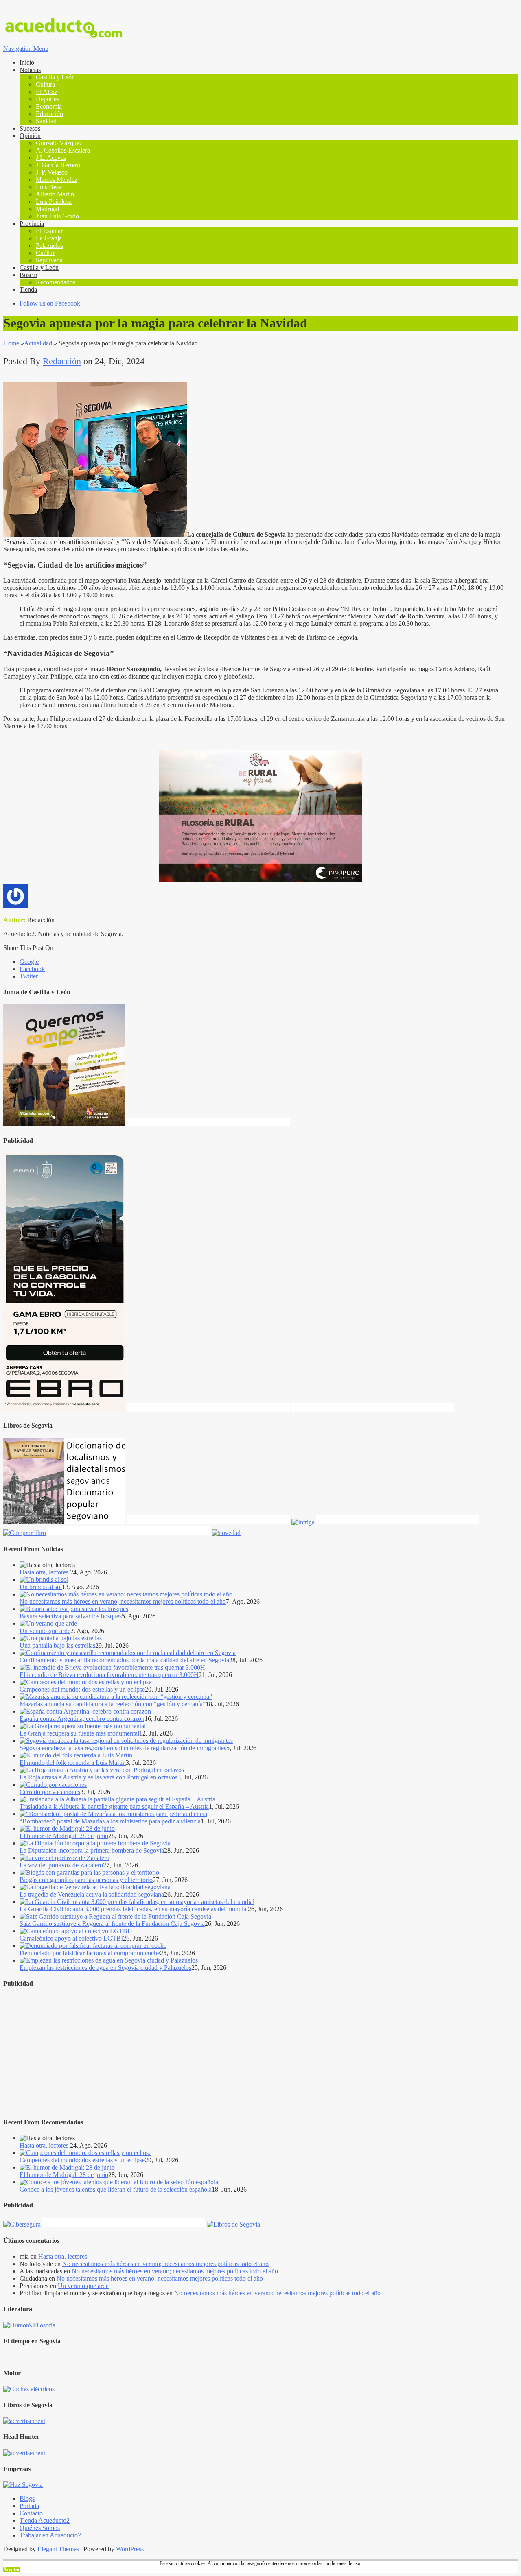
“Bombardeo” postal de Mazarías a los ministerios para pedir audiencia (110, 1821)
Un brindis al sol (41, 1587)
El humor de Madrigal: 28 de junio (64, 1836)
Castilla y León (55, 77)
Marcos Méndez (57, 180)
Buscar (28, 275)
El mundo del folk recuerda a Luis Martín (73, 1763)
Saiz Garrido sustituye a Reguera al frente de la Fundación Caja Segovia (112, 1924)
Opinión (30, 136)
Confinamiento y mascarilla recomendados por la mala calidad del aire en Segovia (124, 1660)
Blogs (27, 2499)
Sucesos (30, 128)
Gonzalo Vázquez (59, 143)
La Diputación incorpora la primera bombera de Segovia (92, 1850)
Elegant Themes (58, 2549)
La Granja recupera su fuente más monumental (79, 1733)
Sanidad (46, 121)
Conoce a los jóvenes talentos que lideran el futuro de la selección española (116, 2189)
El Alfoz (47, 92)
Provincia (32, 224)
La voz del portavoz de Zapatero (61, 1865)
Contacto (31, 2513)
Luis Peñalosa (54, 202)
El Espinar (49, 231)
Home (11, 343)
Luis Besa (49, 187)
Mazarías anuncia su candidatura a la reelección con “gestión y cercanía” (113, 1704)
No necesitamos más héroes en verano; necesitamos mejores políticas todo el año (123, 1601)
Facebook (32, 969)
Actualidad (38, 343)
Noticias (30, 70)
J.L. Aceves (51, 158)
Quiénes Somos (40, 2528)
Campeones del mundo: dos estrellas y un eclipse (82, 1689)
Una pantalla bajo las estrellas (57, 1645)
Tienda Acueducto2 (45, 2520)
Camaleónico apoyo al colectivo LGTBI (71, 1938)
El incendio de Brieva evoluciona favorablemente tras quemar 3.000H (109, 1675)
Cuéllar (45, 253)
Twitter (29, 976)
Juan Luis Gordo (57, 216)
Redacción (62, 361)
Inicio (27, 62)
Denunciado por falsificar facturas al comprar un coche (90, 1953)
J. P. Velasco (52, 172)
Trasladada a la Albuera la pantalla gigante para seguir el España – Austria (114, 1806)
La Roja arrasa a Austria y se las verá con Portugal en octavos (99, 1777)
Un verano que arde (45, 1631)
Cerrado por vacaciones (50, 1792)
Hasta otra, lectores (44, 1572)
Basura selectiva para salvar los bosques (71, 1616)
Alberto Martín (55, 194)
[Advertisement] (247, 2053)
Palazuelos (49, 246)
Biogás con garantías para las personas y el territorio (86, 1880)
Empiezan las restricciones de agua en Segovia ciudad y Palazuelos (105, 1968)
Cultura (45, 84)
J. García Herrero (58, 165)
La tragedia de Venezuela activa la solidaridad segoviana (92, 1894)
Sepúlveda (49, 260)
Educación (49, 114)
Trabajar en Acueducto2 (50, 2535)
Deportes (47, 99)
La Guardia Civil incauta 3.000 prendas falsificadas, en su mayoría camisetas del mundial (134, 1909)
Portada (29, 2506)
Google (29, 962)
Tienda (28, 289)
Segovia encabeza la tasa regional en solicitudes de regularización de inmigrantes (123, 1748)
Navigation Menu (26, 49)
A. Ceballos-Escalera (63, 150)
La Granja (49, 238)
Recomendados (56, 282)
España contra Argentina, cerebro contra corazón (82, 1719)
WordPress (130, 2549)
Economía (49, 106)
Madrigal (47, 209)
